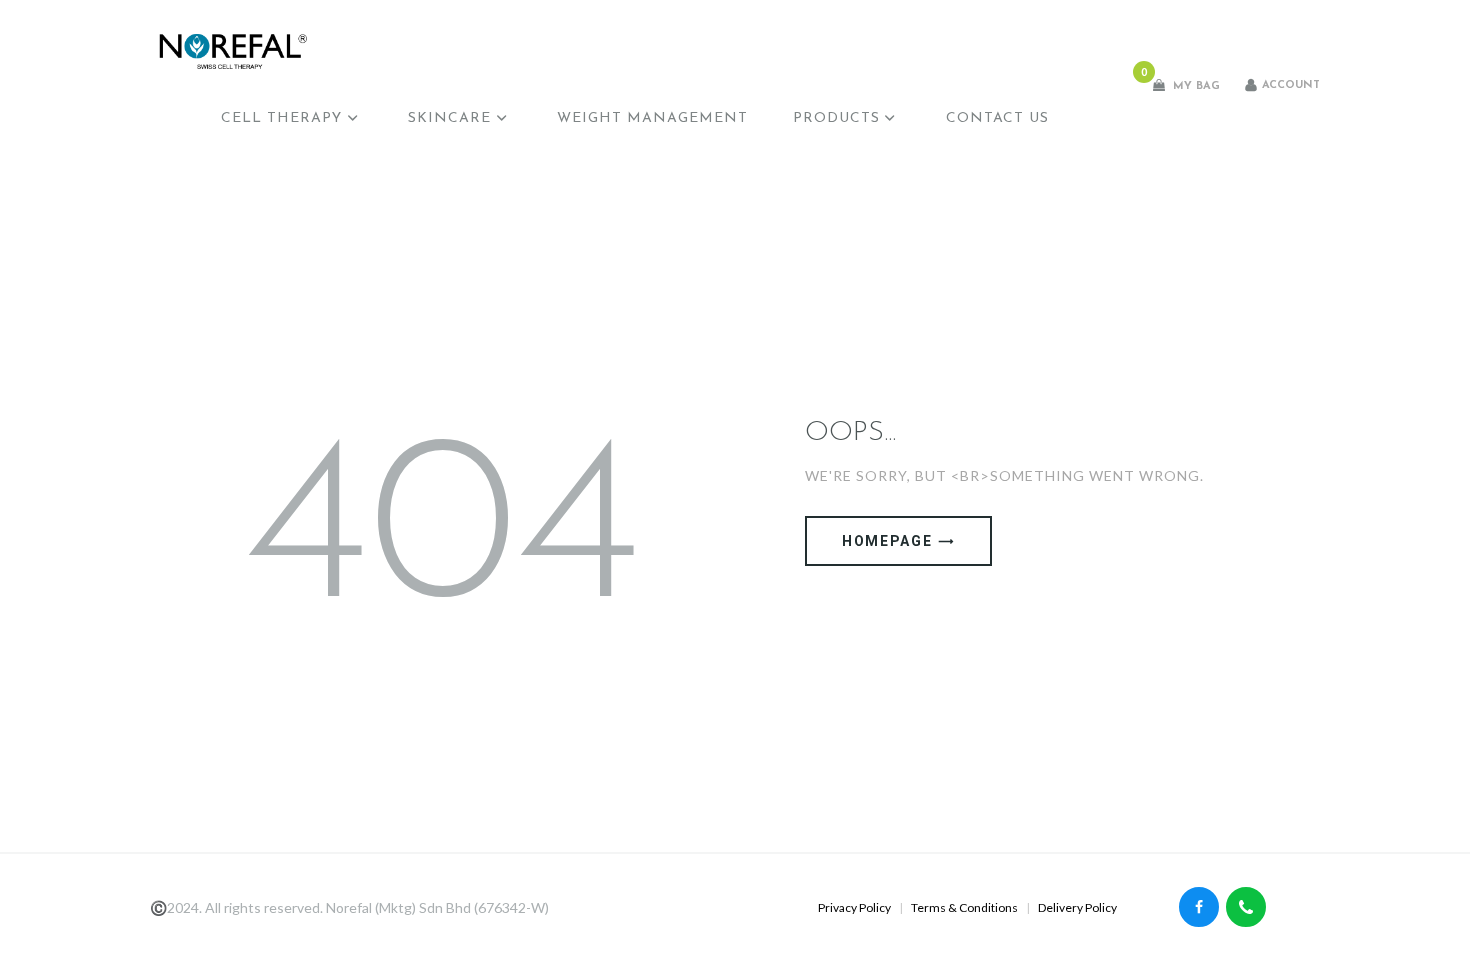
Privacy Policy (854, 907)
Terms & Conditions (964, 907)
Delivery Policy (1077, 907)
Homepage (887, 541)
